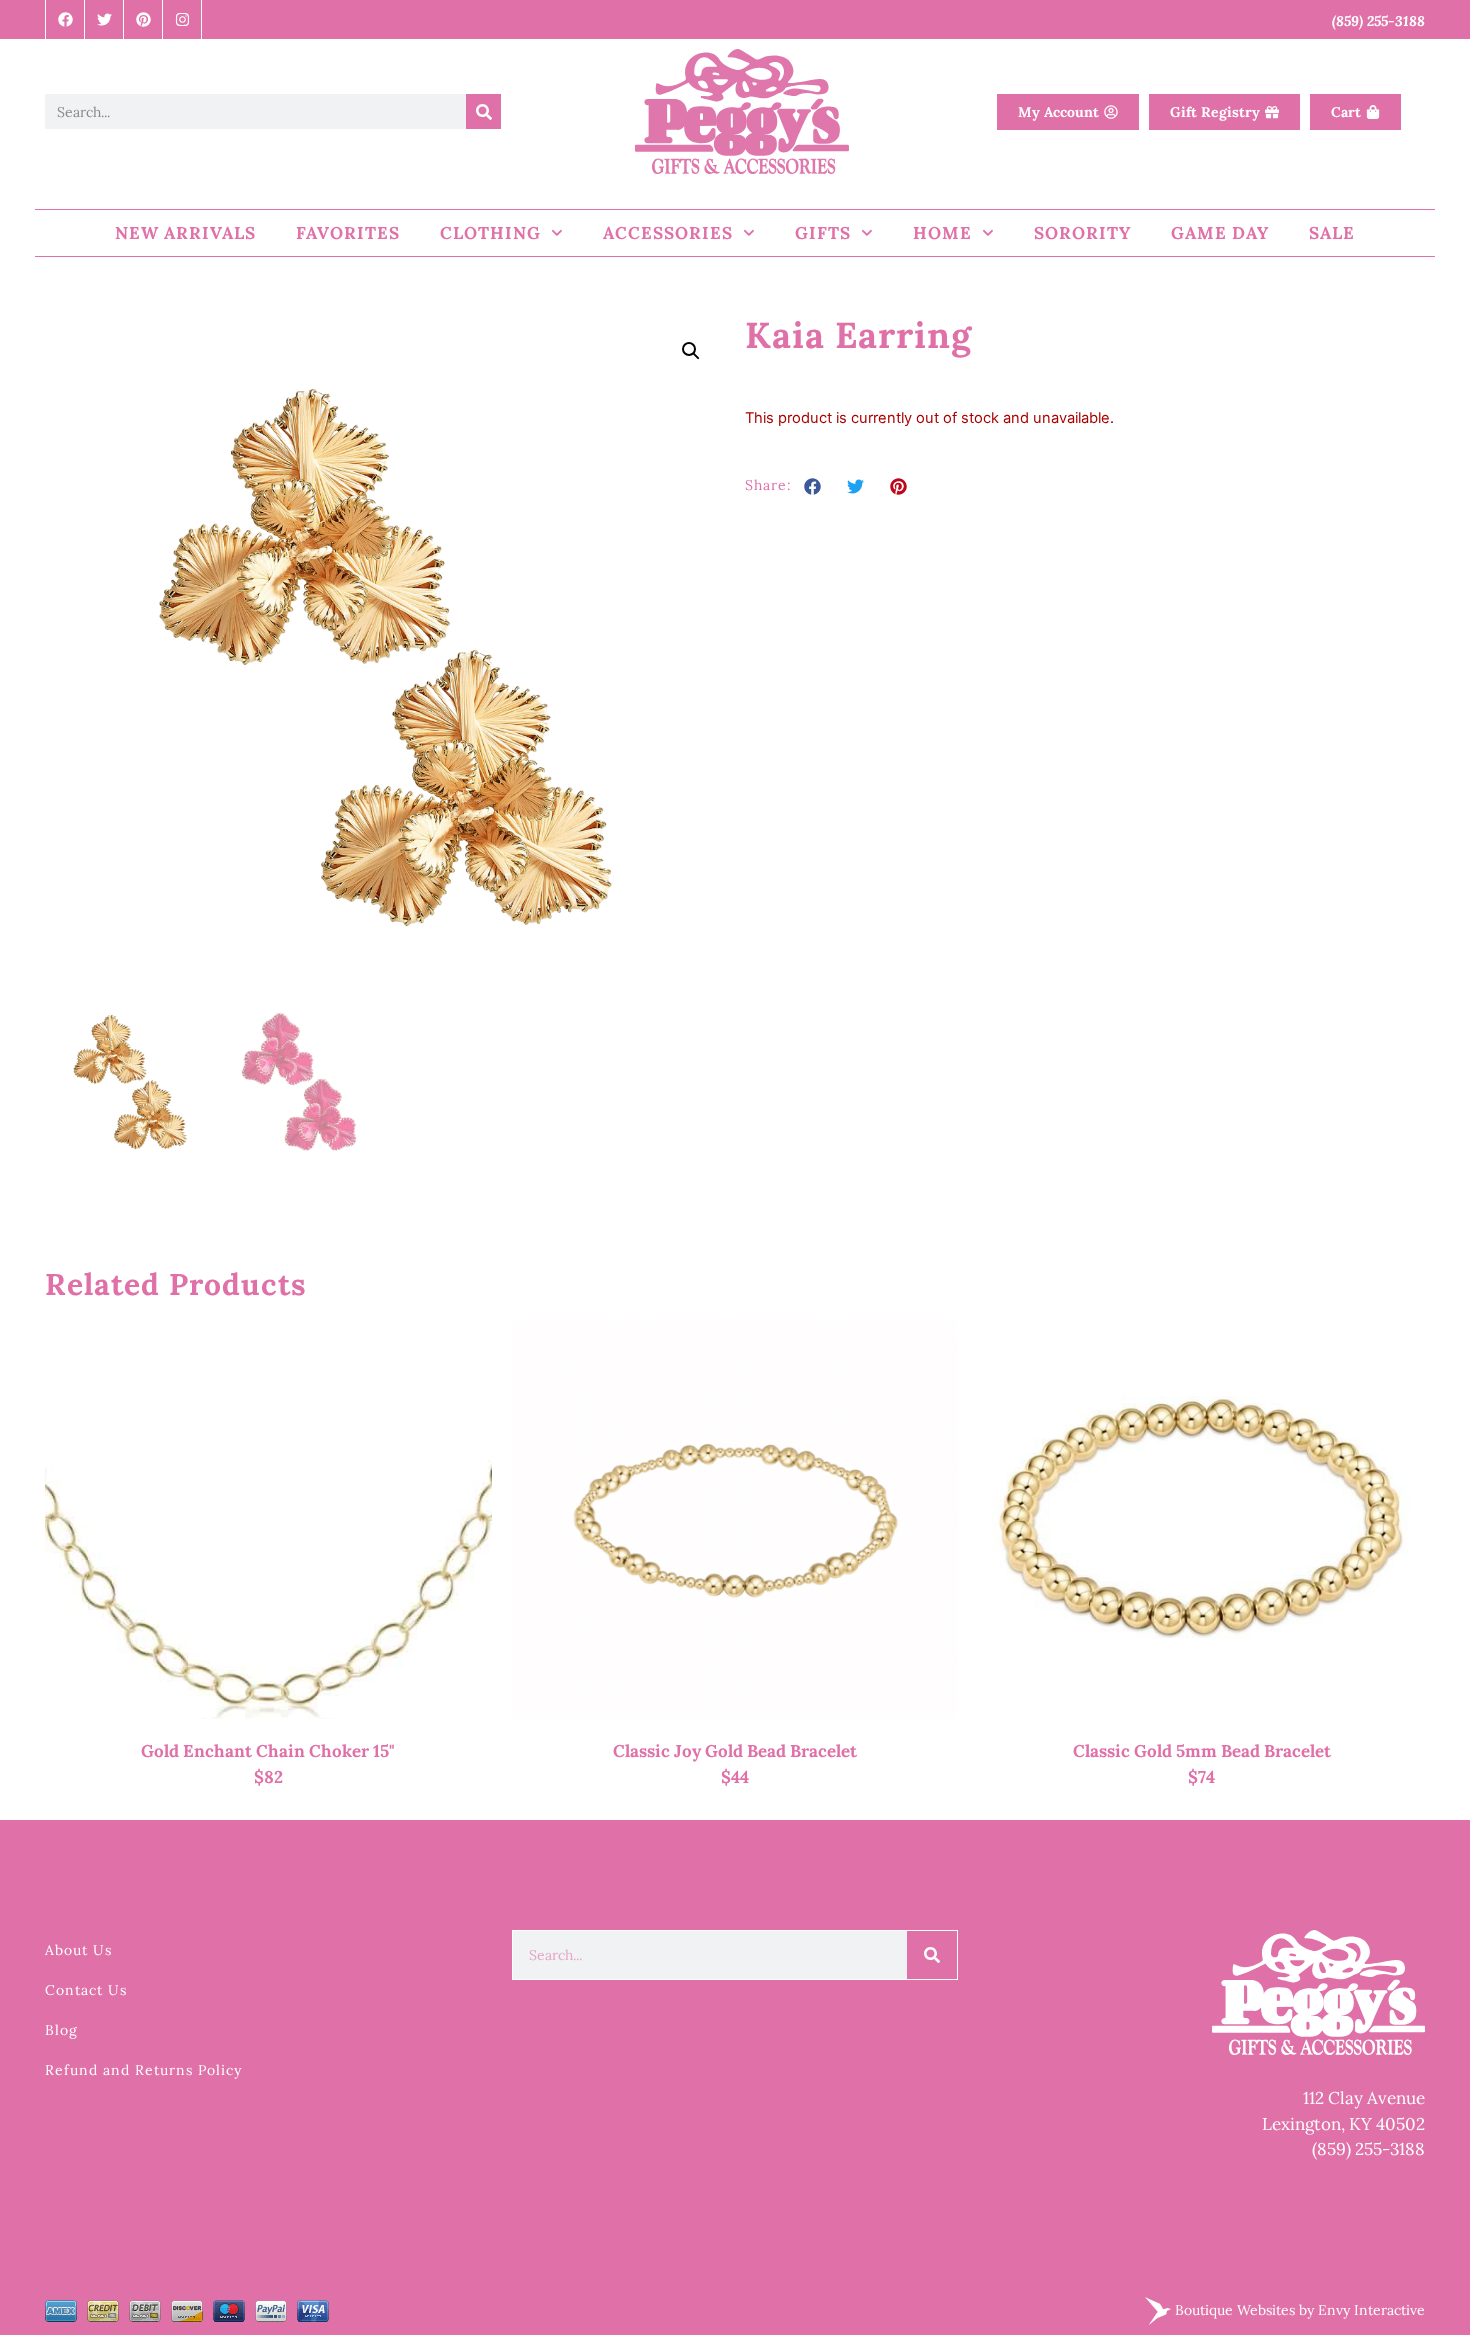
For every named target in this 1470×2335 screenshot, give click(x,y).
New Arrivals (185, 233)
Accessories (668, 233)
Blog (61, 2030)
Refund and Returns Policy (143, 2070)
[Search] (483, 111)
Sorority (1082, 233)
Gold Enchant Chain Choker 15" (268, 1751)
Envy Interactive (1371, 2309)
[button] (691, 351)
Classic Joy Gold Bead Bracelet (735, 1751)
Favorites (348, 233)
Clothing (490, 233)
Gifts (823, 233)
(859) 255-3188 (1368, 2149)
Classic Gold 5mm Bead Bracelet (1202, 1751)
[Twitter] (104, 19)
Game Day (1220, 233)
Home (942, 233)
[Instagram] (182, 19)
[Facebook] (65, 19)
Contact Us (86, 1990)
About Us (78, 1950)
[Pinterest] (143, 19)
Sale (1332, 233)
